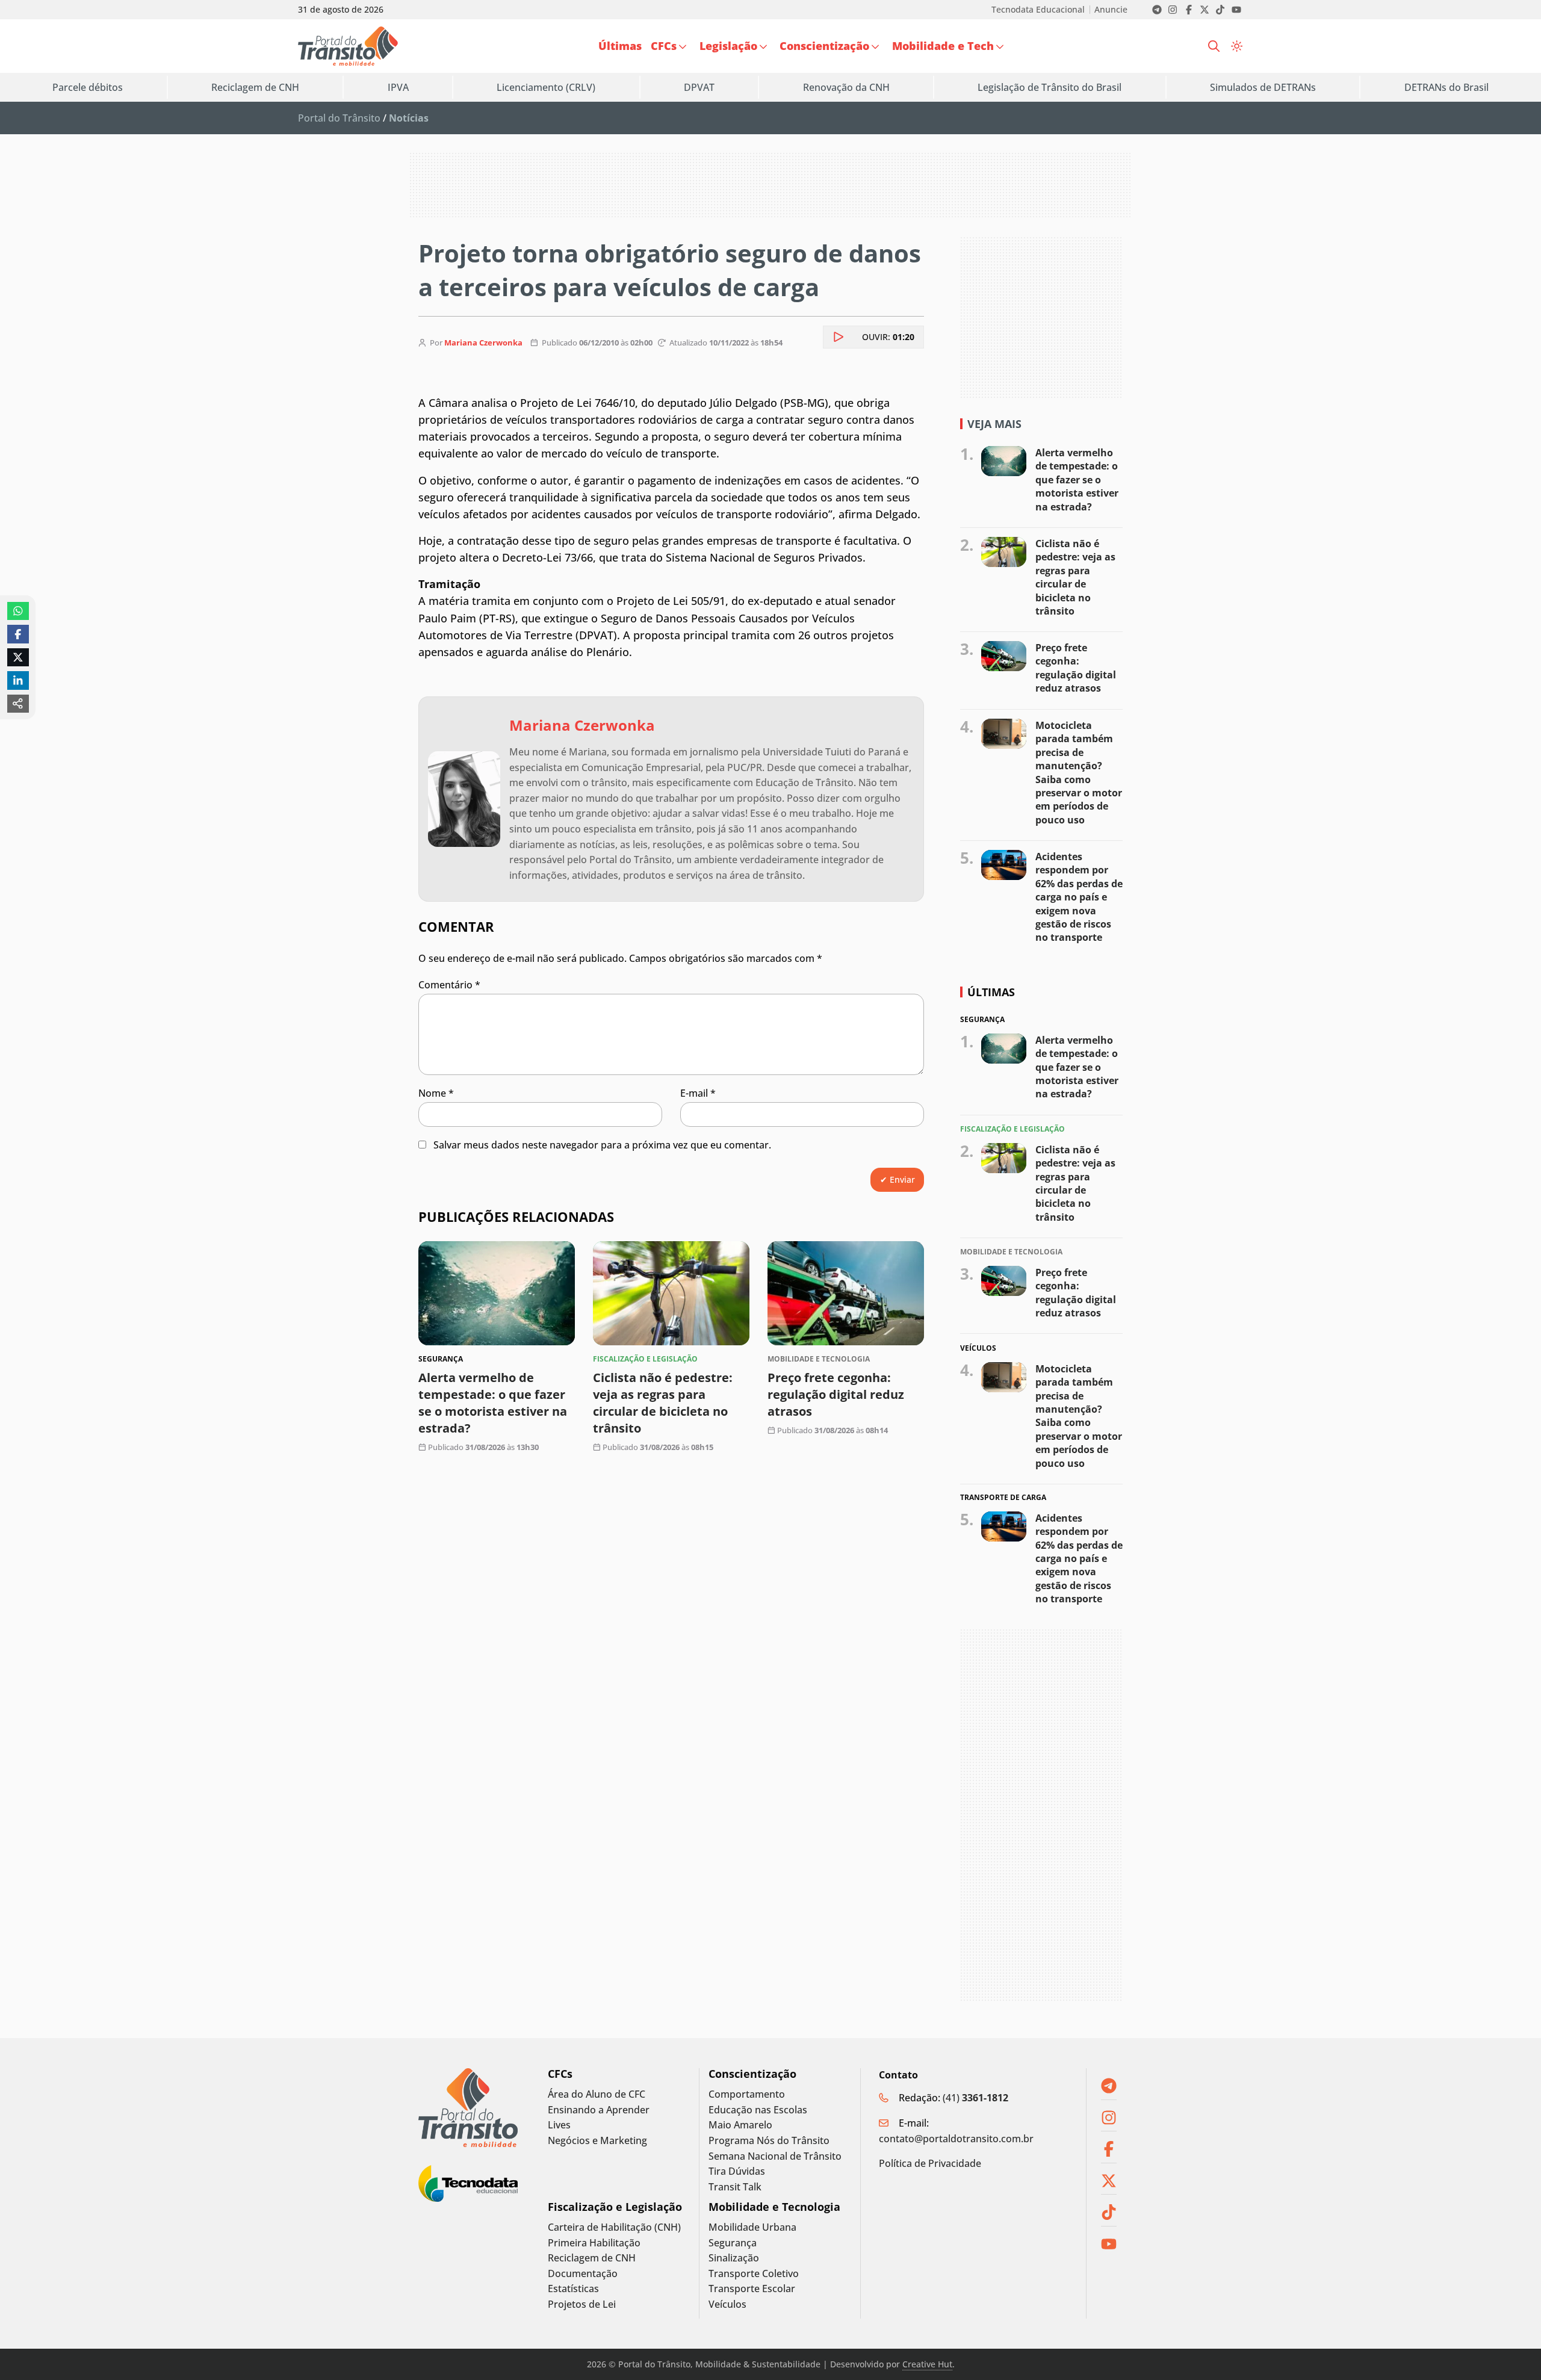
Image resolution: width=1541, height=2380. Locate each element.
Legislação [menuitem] (728, 46)
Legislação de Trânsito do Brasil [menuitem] (1050, 87)
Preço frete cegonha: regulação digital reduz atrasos (836, 1395)
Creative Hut (927, 2364)
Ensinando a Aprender (599, 2110)
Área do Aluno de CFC (597, 2094)
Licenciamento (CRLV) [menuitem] (546, 87)
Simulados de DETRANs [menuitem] (1263, 87)
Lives (559, 2125)
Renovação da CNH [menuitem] (846, 87)
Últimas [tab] (991, 992)
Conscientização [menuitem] (824, 46)
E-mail (698, 1093)
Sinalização (734, 2258)
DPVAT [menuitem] (699, 87)
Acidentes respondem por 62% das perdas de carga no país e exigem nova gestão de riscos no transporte (1079, 897)
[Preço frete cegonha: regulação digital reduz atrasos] (846, 1293)
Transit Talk (735, 2187)
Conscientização (752, 2074)
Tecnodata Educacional (1038, 10)
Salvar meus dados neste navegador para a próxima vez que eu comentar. (602, 1145)
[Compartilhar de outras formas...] (18, 704)
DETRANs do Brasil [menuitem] (1446, 87)
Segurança (733, 2243)
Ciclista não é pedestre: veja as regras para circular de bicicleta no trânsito (663, 1403)
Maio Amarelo (740, 2125)
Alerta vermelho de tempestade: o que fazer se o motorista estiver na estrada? (493, 1403)
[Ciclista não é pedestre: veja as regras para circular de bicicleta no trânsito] (671, 1293)
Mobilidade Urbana (752, 2227)
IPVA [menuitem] (398, 87)
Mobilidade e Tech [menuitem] (943, 46)
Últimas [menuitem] (620, 46)
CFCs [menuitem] (664, 46)
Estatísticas (573, 2289)
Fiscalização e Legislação (615, 2207)
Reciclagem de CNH (592, 2258)
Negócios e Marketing (597, 2141)
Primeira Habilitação (594, 2243)
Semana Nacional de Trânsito (775, 2156)
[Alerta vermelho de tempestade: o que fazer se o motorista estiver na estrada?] (497, 1293)
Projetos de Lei (582, 2304)
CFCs (560, 2074)
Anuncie (1111, 10)
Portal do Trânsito (339, 118)
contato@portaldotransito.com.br (956, 2139)
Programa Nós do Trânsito (769, 2141)
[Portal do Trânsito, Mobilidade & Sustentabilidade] (468, 2108)
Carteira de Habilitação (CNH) (614, 2227)
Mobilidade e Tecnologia (774, 2207)
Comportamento (747, 2094)
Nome (436, 1093)
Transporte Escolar (752, 2289)
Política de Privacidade (930, 2163)
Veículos (727, 2304)
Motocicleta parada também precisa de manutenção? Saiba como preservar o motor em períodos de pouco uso (1079, 773)
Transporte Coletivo (754, 2274)
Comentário (449, 985)
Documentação (583, 2274)
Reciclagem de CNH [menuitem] (255, 87)
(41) (975, 2098)
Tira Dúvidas (737, 2171)
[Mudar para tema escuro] (1237, 46)
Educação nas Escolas (758, 2110)
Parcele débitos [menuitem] (88, 87)
